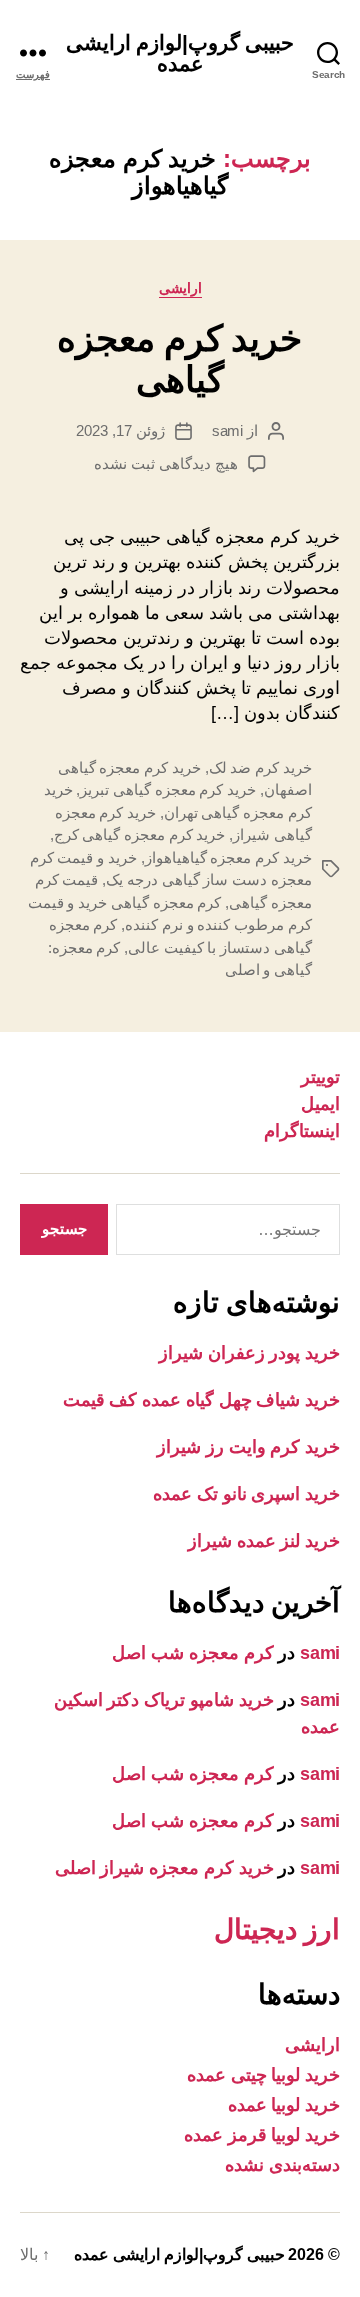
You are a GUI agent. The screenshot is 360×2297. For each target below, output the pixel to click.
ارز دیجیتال (277, 1929)
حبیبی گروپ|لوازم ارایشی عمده (180, 53)
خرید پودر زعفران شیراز (249, 1353)
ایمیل (320, 1104)
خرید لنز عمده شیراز (264, 1541)
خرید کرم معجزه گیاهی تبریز (168, 789)
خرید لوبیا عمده (284, 2105)
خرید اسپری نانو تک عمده (246, 1494)
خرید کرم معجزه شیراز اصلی (164, 1868)
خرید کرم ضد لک (260, 767)
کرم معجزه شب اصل (192, 1653)
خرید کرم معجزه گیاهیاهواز (228, 857)
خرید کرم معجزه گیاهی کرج (140, 834)
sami (227, 430)
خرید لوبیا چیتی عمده (263, 2075)
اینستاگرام (302, 1131)
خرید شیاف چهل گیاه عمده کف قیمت (201, 1400)
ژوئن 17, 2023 (120, 430)
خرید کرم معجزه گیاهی (179, 359)
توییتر (320, 1077)
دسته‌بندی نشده (282, 2165)
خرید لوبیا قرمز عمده (262, 2135)
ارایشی (180, 288)
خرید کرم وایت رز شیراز (248, 1447)
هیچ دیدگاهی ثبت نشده (165, 463)
